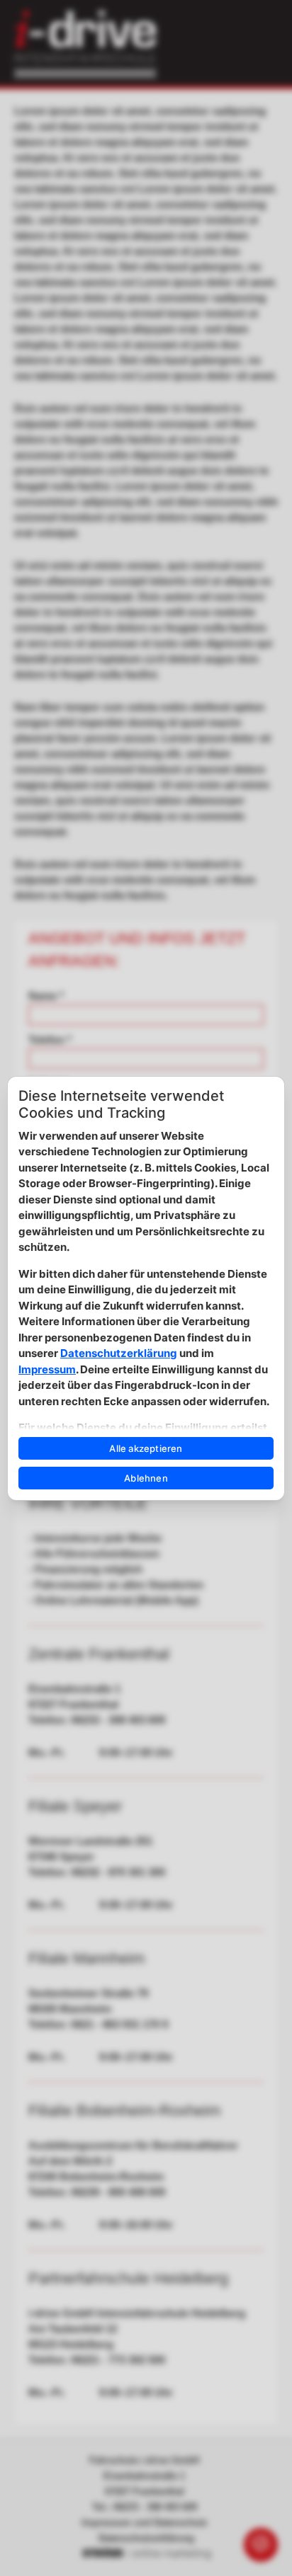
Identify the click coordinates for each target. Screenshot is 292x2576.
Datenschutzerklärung (119, 1353)
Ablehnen (146, 1478)
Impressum (47, 1369)
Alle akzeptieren (146, 1448)
